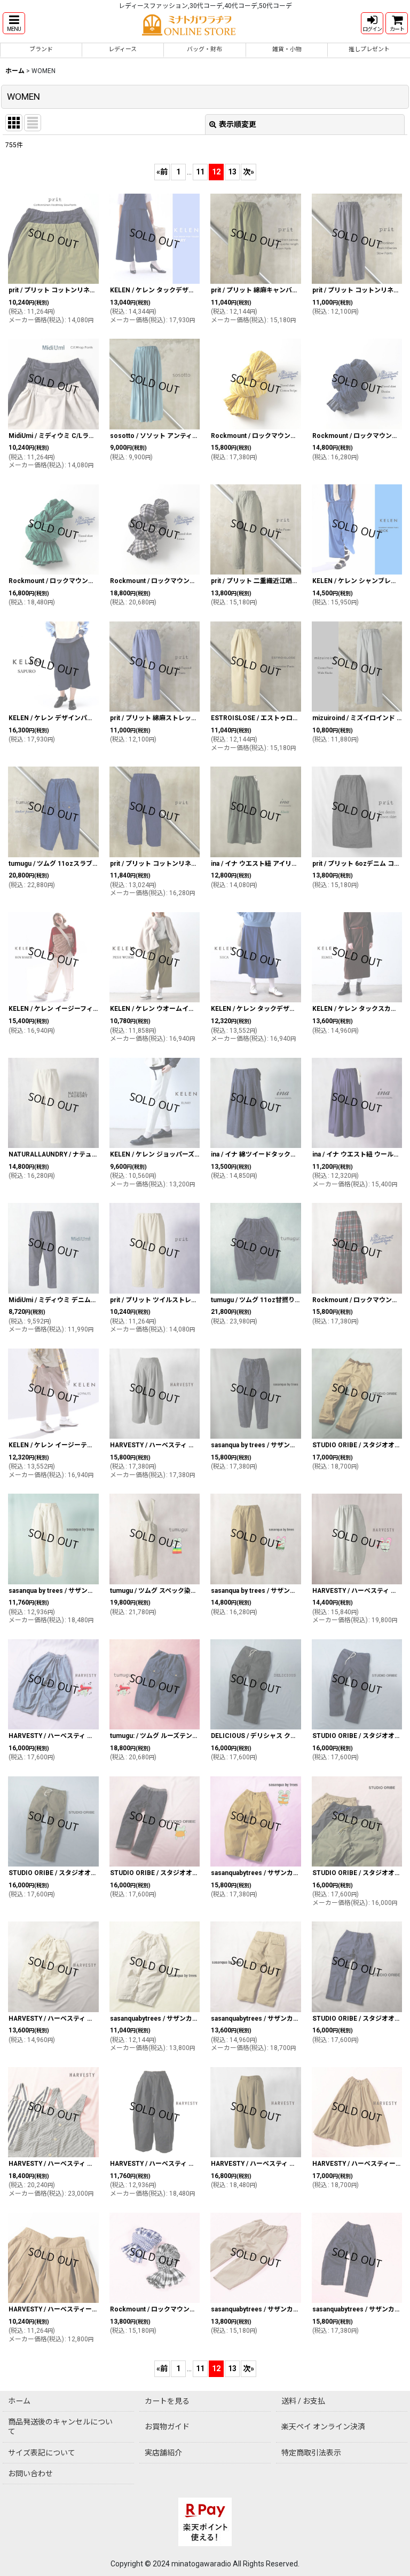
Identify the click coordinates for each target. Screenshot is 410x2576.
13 (232, 172)
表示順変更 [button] (238, 124)
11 (200, 172)
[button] (14, 23)
